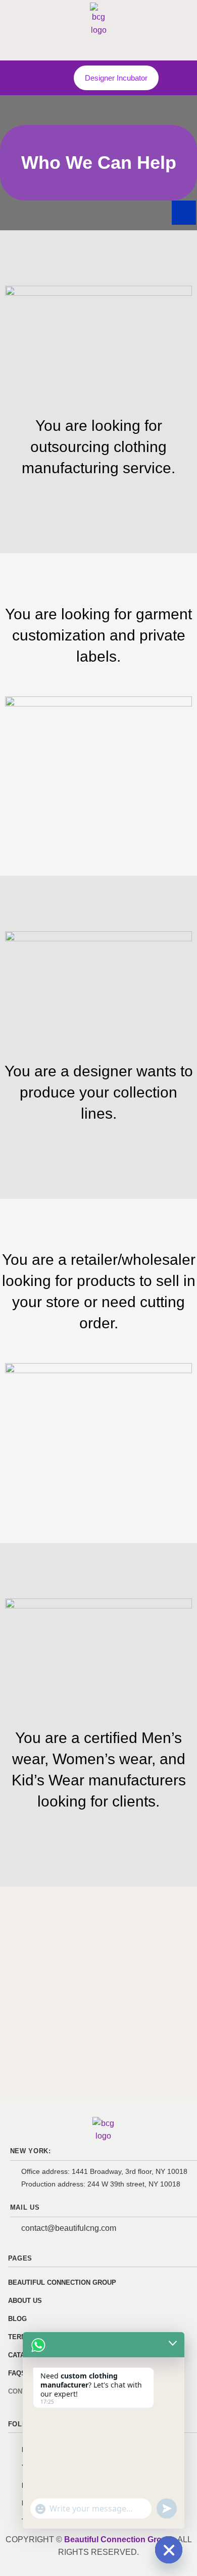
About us (25, 2301)
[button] (51, 75)
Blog (17, 2319)
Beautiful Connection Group (62, 2282)
